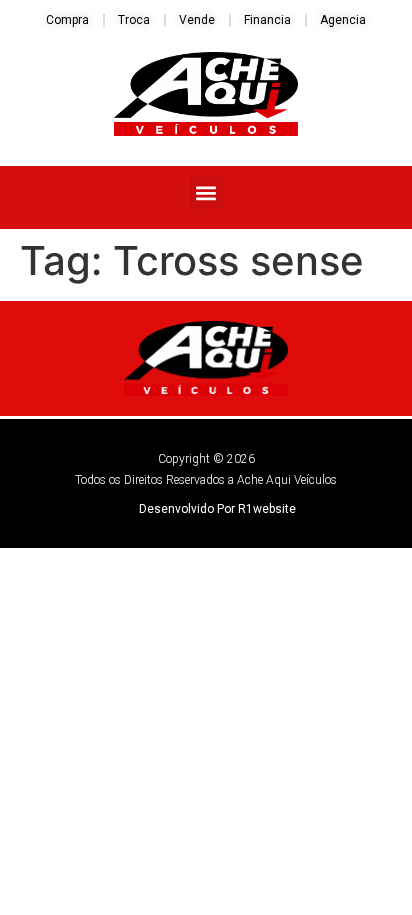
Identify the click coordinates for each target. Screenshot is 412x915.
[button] (206, 192)
